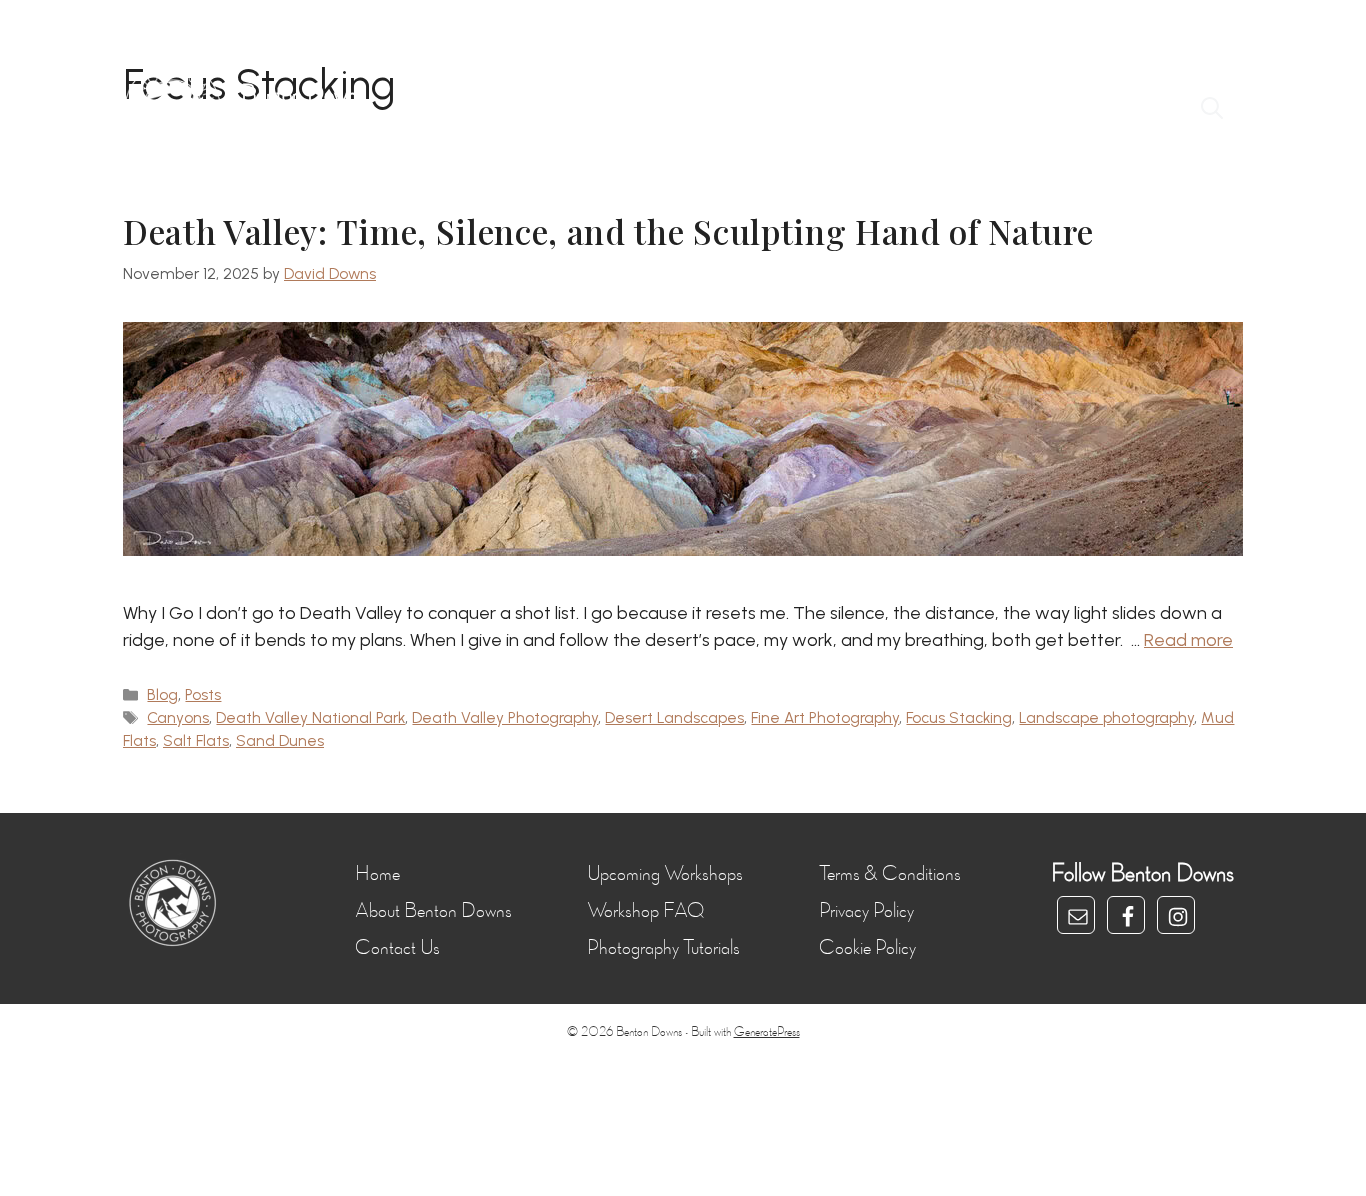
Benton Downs (303, 95)
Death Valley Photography (505, 717)
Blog (1148, 110)
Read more (1188, 640)
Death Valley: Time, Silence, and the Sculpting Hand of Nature (608, 231)
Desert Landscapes (674, 717)
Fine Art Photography (825, 717)
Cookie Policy (867, 948)
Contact (1060, 110)
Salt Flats (196, 740)
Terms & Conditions (890, 874)
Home (482, 110)
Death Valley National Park (310, 717)
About (967, 110)
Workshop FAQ (645, 911)
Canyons (178, 717)
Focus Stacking (959, 717)
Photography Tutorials (663, 948)
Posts (203, 694)
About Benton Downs (433, 911)
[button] (1212, 110)
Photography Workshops (632, 110)
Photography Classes (832, 110)
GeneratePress (767, 1032)
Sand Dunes (280, 740)
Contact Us (397, 948)
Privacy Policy (866, 911)
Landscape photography (1106, 717)
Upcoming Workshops (665, 874)
